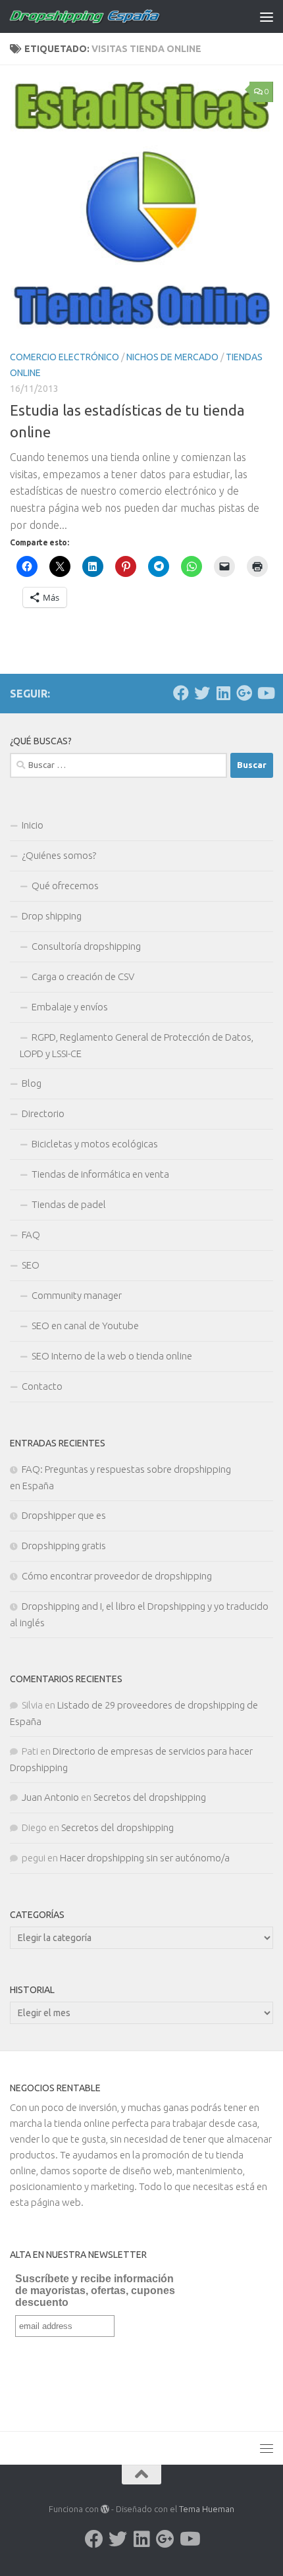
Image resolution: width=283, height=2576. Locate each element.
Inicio (33, 825)
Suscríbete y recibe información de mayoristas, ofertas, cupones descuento (95, 2290)
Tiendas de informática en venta (100, 1174)
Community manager (77, 1295)
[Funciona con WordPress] (105, 2509)
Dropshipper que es (64, 1515)
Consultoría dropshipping (86, 946)
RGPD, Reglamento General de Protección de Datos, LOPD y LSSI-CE (137, 1045)
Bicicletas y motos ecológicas (95, 1144)
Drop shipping (52, 916)
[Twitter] (202, 693)
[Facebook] (181, 693)
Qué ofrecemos (65, 886)
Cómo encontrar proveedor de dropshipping (117, 1576)
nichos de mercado (172, 357)
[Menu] (267, 16)
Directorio (43, 1113)
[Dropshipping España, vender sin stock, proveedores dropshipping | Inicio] (111, 16)
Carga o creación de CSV (83, 976)
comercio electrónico (64, 357)
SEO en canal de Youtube (85, 1326)
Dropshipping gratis (64, 1546)
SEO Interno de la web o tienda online (112, 1356)
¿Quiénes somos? (59, 855)
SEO (31, 1265)
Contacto (42, 1386)
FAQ (31, 1235)
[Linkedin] (223, 693)
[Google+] (244, 693)
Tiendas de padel (69, 1204)
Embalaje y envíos (70, 1007)
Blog (32, 1083)
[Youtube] (265, 693)
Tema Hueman (207, 2509)
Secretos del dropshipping (150, 1797)
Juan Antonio (50, 1797)
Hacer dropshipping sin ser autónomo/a (145, 1858)
